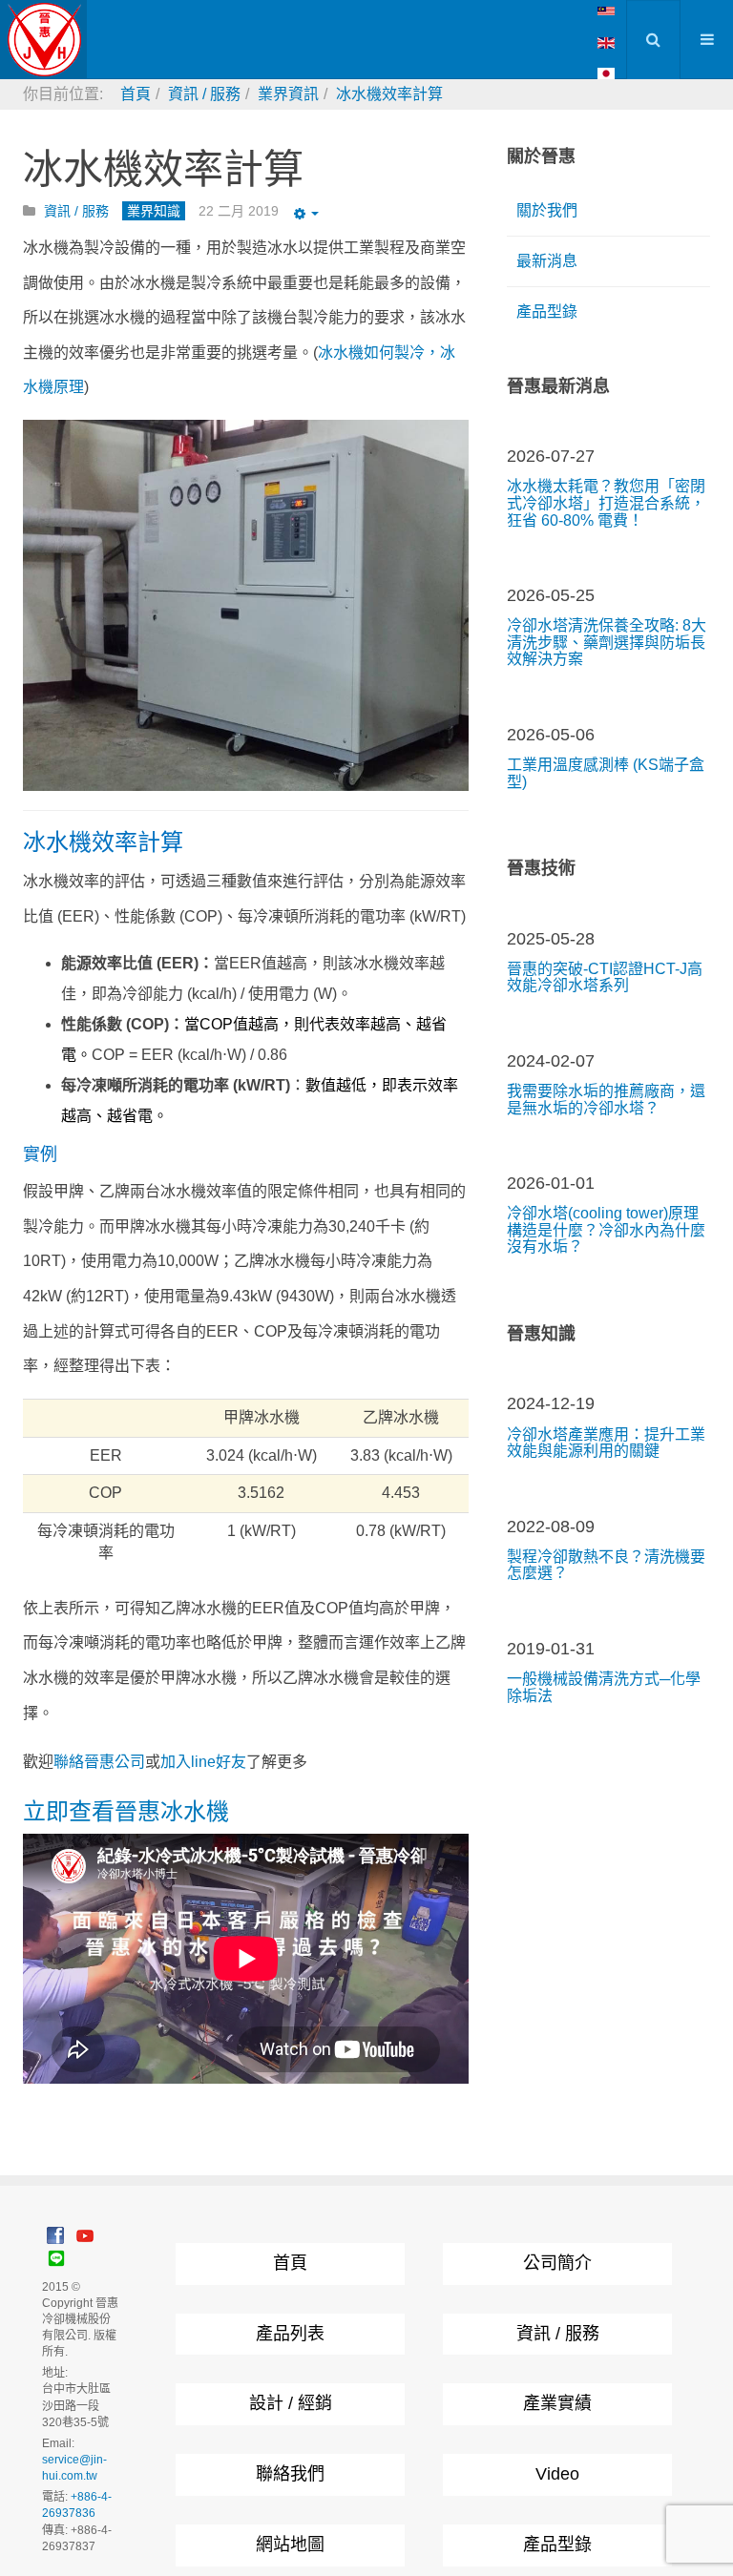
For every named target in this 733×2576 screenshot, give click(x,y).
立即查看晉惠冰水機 (126, 1811)
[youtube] (85, 2235)
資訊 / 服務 (558, 2334)
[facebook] (55, 2235)
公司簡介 (557, 2263)
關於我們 (547, 210)
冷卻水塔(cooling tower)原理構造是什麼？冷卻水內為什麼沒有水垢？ (606, 1230)
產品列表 (290, 2334)
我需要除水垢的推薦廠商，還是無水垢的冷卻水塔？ (606, 1100)
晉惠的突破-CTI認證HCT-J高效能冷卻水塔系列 (605, 977)
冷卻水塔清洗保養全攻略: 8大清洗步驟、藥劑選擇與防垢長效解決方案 (607, 642)
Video (557, 2474)
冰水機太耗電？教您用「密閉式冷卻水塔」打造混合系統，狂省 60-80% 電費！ (606, 503)
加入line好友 (203, 1762)
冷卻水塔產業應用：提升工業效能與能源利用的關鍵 (606, 1443)
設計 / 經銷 (291, 2403)
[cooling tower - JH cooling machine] (606, 10)
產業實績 (557, 2403)
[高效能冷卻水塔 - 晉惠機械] (43, 40)
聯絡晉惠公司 (99, 1762)
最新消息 (547, 261)
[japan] (606, 73)
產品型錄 (547, 312)
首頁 (290, 2263)
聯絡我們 (290, 2474)
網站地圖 (290, 2545)
